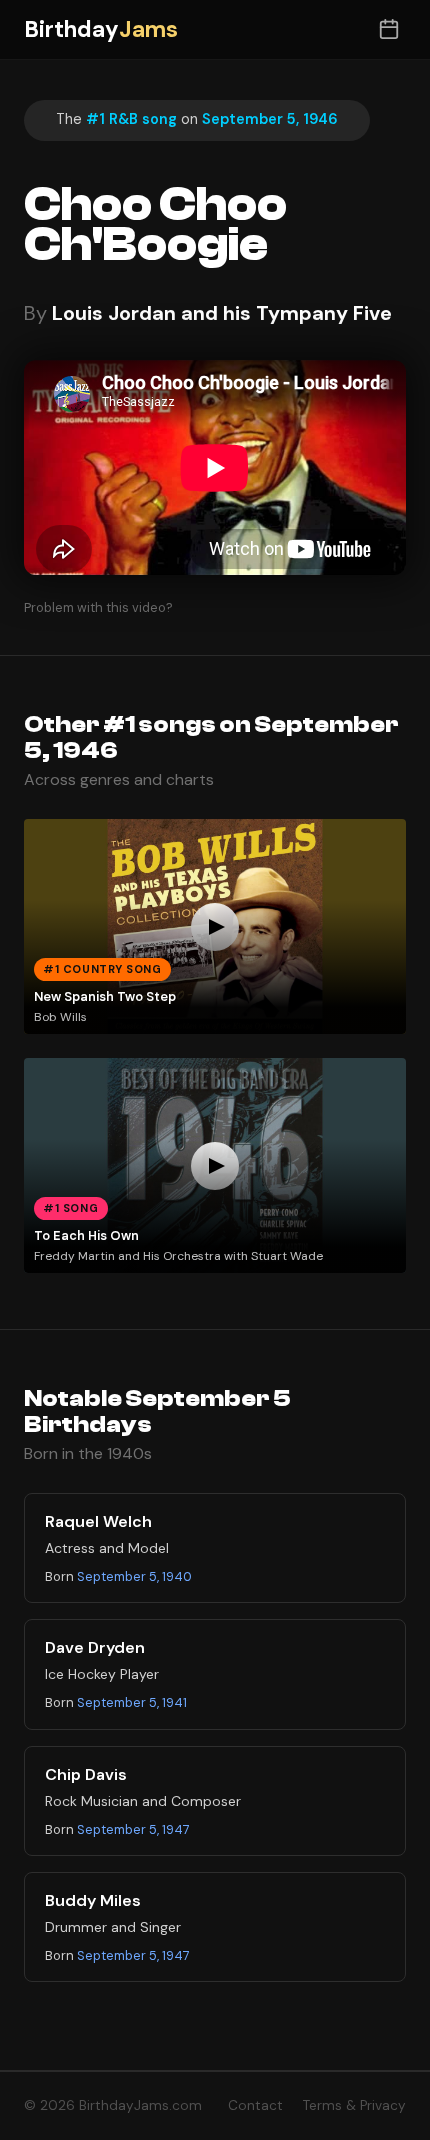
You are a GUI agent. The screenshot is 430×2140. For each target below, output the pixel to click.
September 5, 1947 (133, 1829)
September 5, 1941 (132, 1702)
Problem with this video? (98, 607)
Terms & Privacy (354, 2105)
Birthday (101, 29)
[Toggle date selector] (388, 29)
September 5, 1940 (134, 1576)
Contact (255, 2105)
